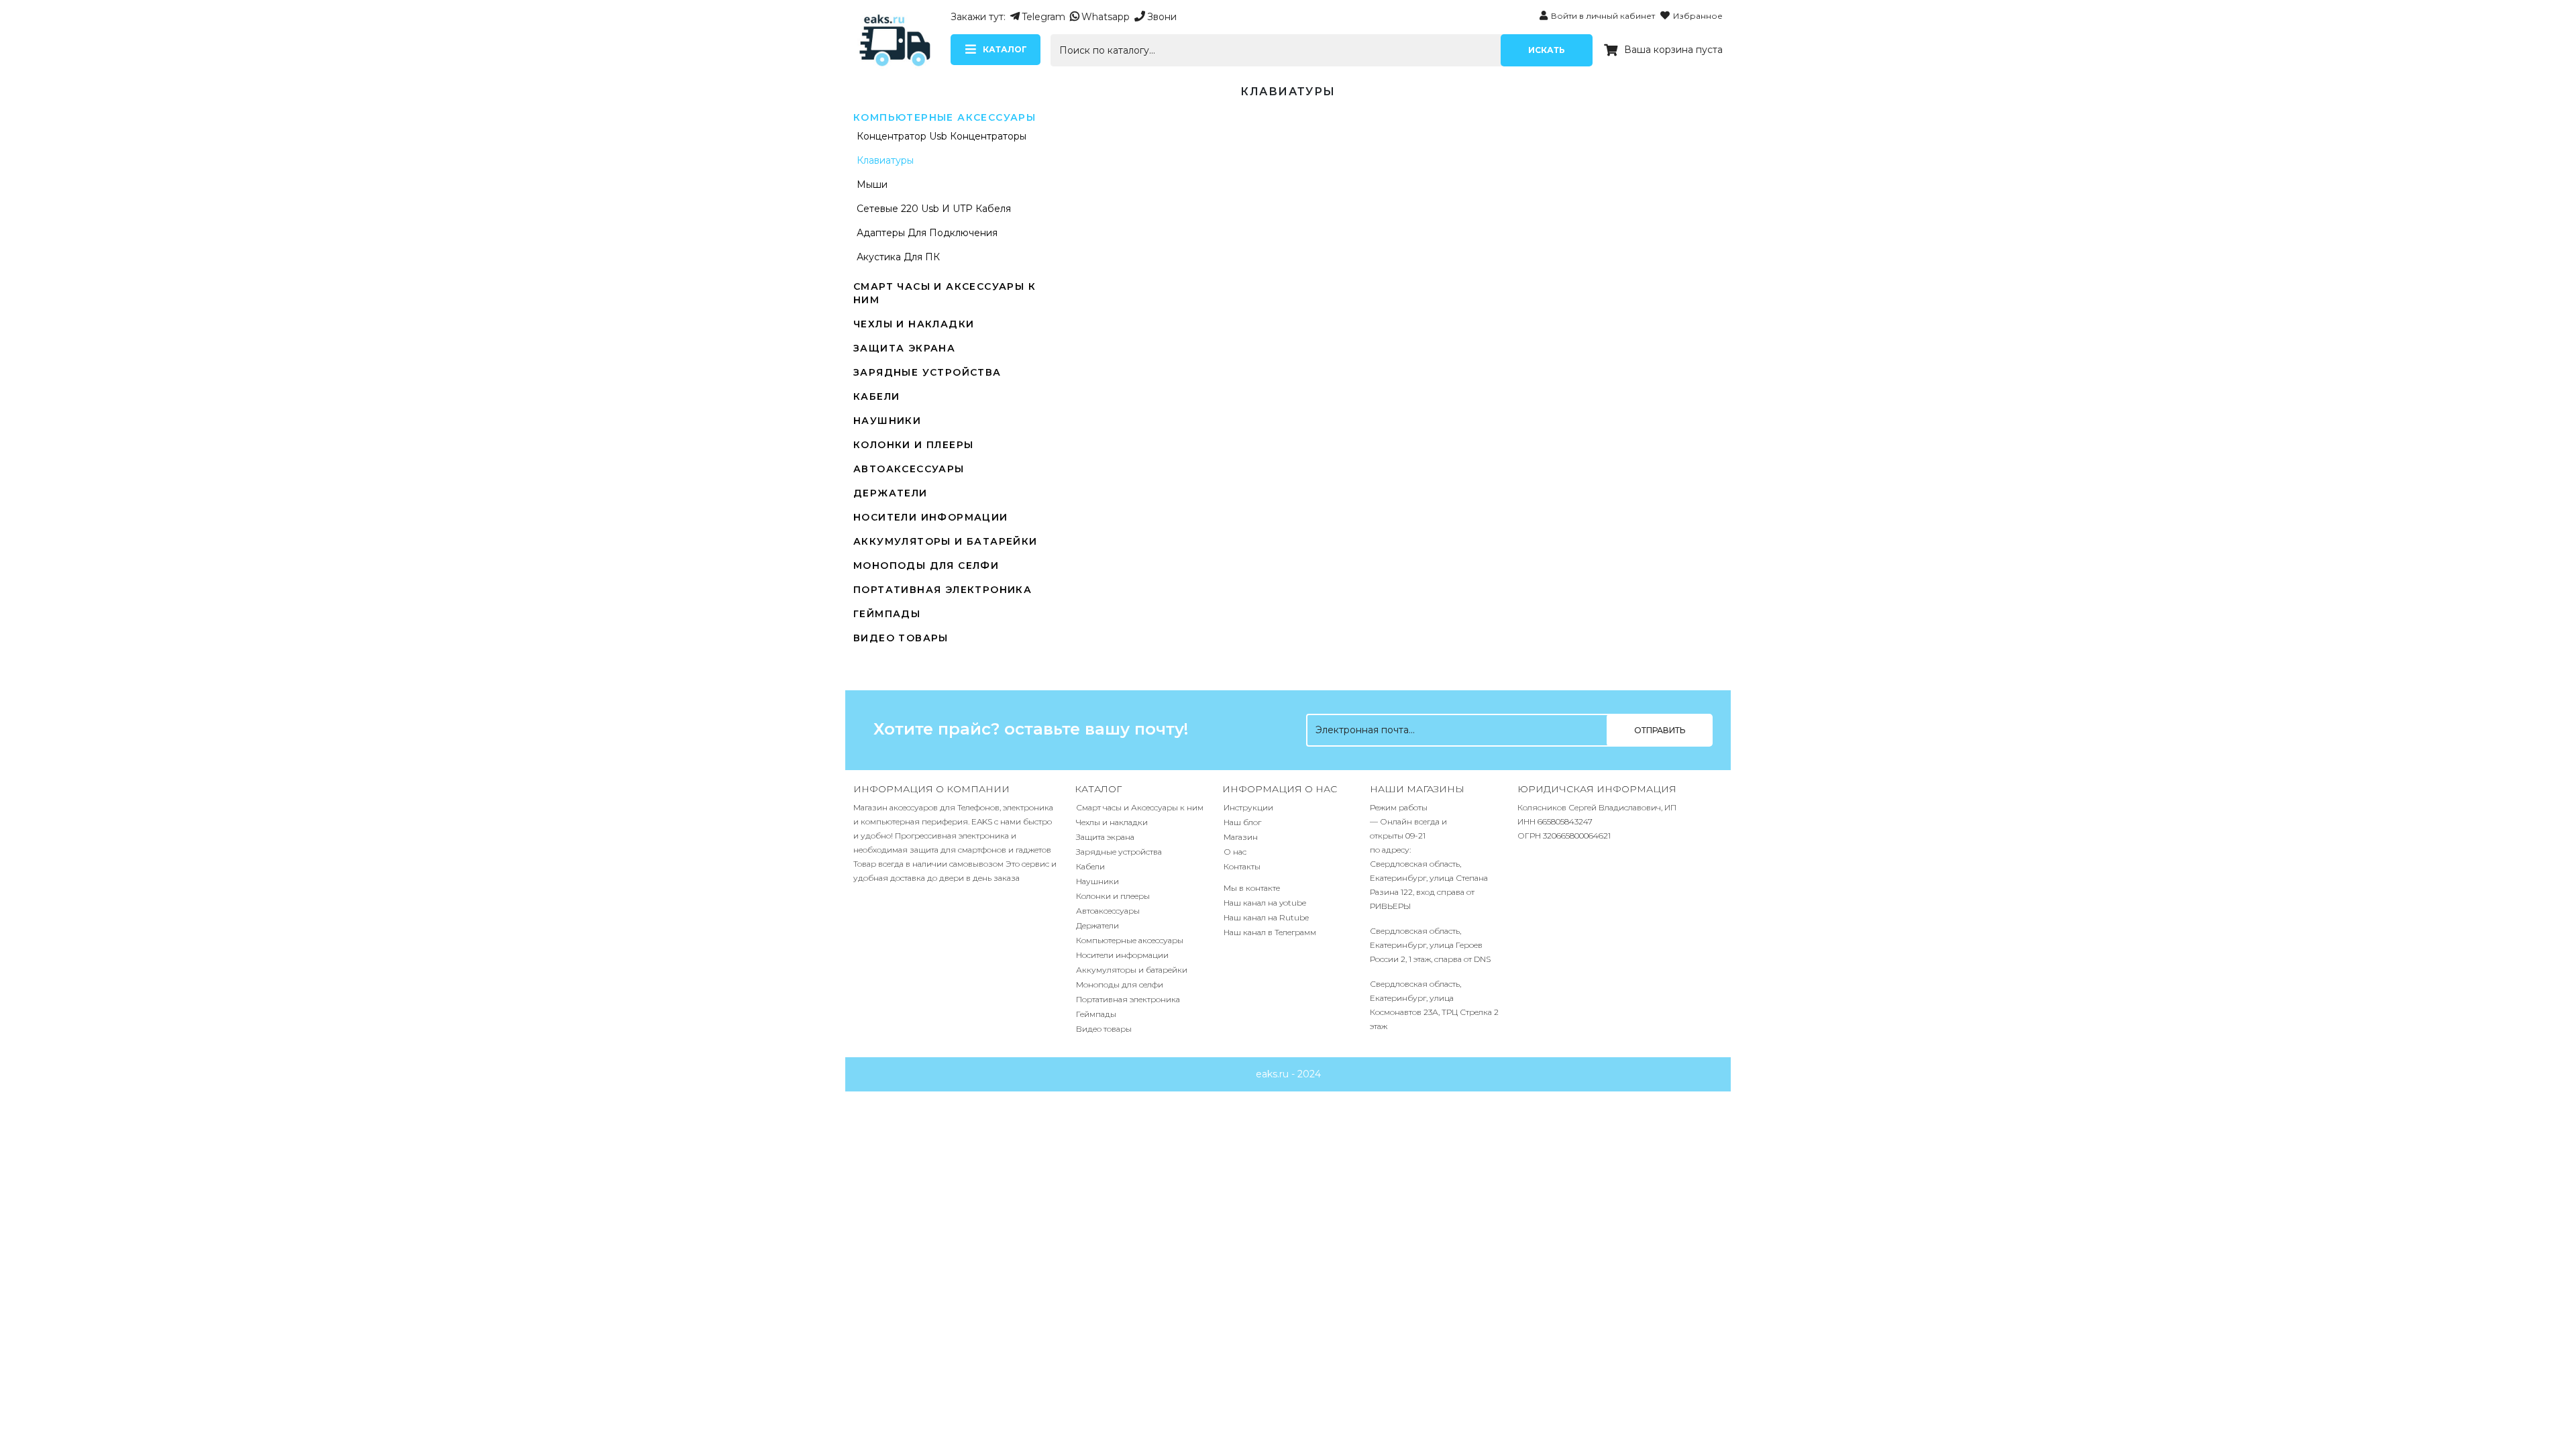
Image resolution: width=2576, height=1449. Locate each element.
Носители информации (931, 517)
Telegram (1043, 17)
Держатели (891, 493)
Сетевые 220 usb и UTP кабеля (934, 209)
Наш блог (1242, 822)
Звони (1162, 17)
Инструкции (1248, 807)
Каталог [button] (1005, 49)
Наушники (887, 421)
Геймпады (887, 614)
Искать (1547, 50)
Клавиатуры (885, 160)
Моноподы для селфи (926, 566)
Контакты (1242, 866)
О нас (1235, 852)
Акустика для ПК (898, 257)
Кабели (876, 396)
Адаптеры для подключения (927, 233)
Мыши (872, 184)
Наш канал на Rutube (1266, 917)
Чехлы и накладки (914, 324)
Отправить (1660, 730)
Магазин (1241, 837)
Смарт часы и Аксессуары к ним (1140, 807)
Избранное (1698, 16)
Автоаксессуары (909, 469)
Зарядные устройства (927, 372)
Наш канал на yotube (1265, 903)
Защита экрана (904, 348)
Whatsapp (1106, 17)
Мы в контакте (1252, 888)
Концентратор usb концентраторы (942, 136)
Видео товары (901, 638)
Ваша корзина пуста (1673, 50)
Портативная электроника (943, 590)
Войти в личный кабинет (1603, 16)
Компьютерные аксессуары (945, 117)
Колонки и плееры (913, 445)
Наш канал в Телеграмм (1270, 932)
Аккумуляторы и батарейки (946, 541)
